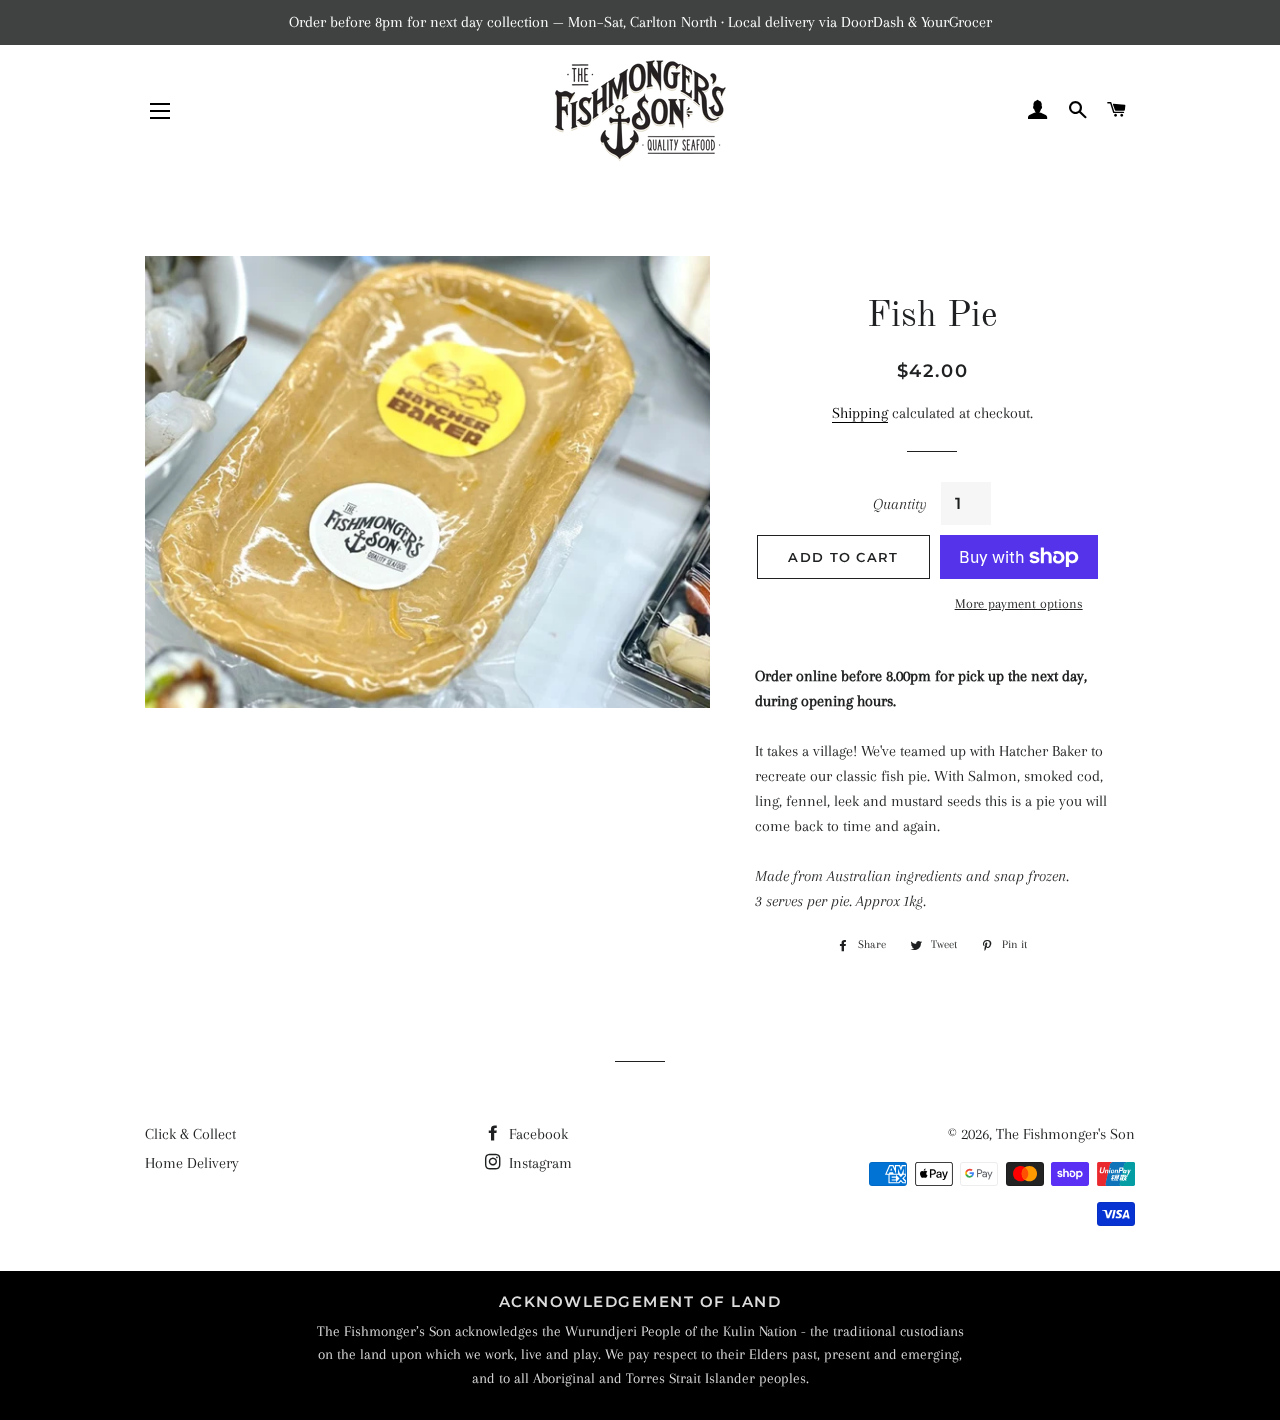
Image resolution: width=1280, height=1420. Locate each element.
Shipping (860, 413)
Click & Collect (190, 1134)
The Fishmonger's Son (1065, 1134)
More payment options (1019, 603)
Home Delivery (192, 1163)
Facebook (536, 1134)
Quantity (900, 504)
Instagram (538, 1163)
